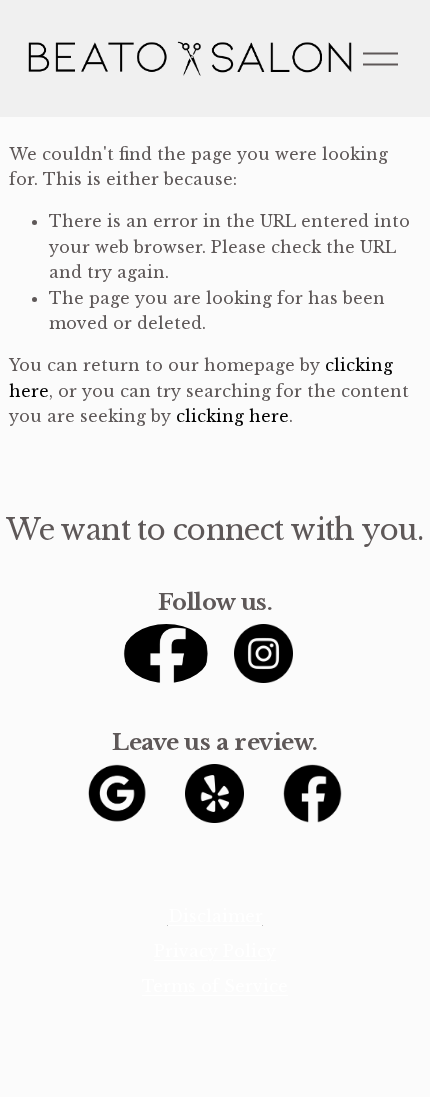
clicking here (232, 416)
